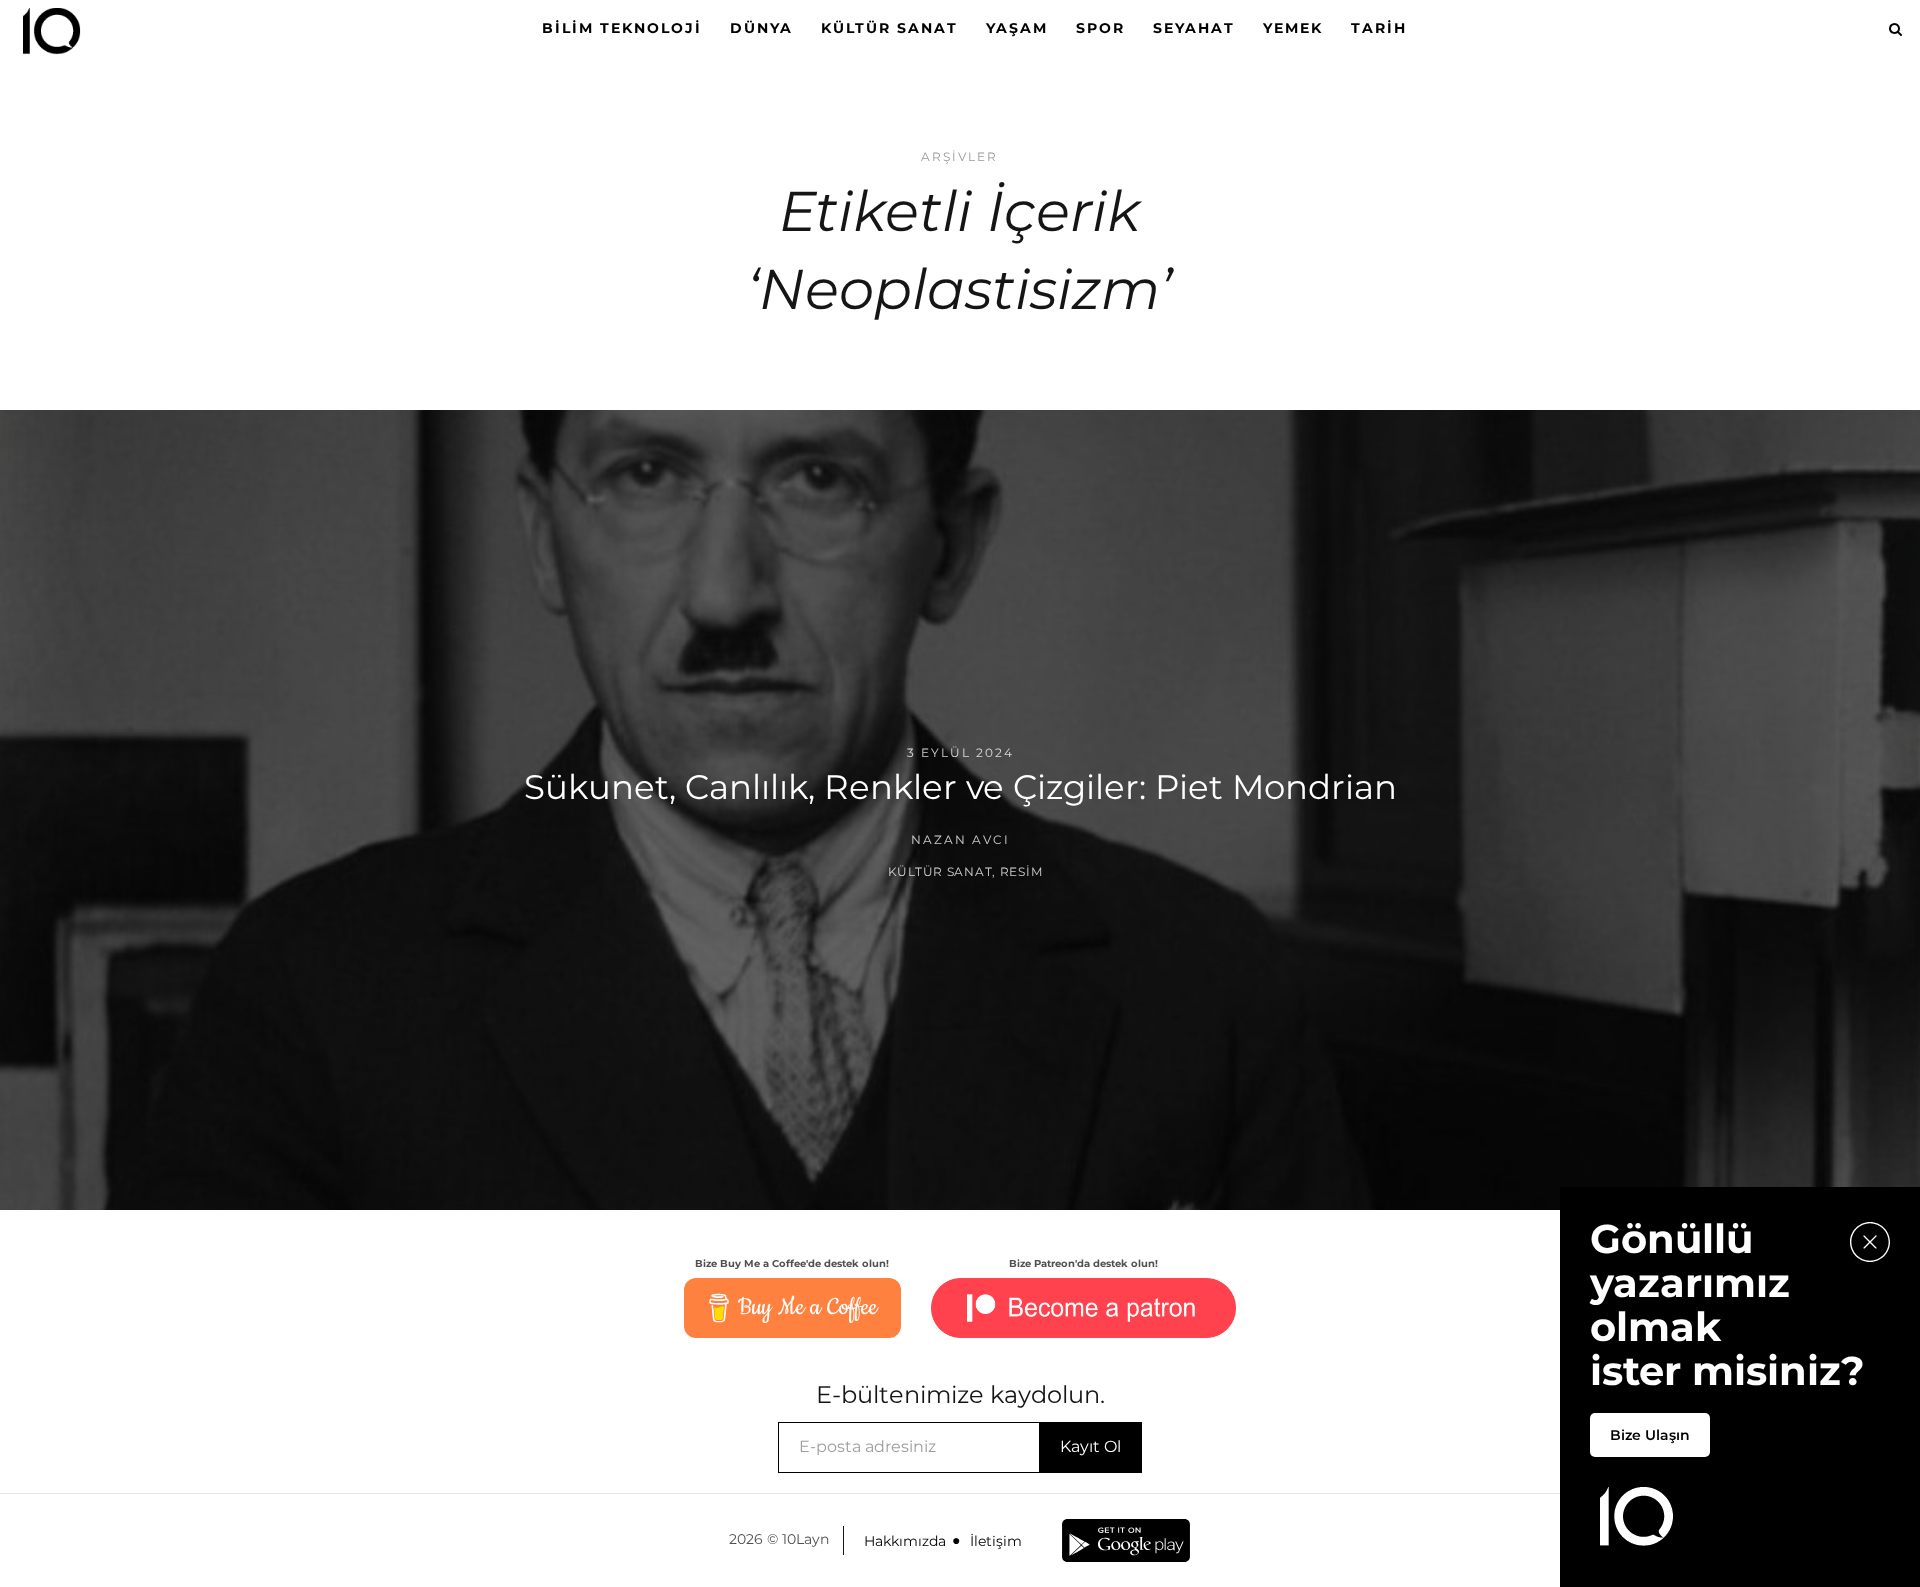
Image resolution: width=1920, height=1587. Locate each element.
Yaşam (1017, 28)
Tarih (1379, 28)
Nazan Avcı (960, 839)
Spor (1100, 28)
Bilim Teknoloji (622, 28)
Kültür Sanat (889, 28)
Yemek (1293, 28)
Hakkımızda (905, 1541)
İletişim (996, 1541)
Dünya (761, 28)
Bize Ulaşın (1650, 1435)
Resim (1021, 871)
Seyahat (1194, 28)
